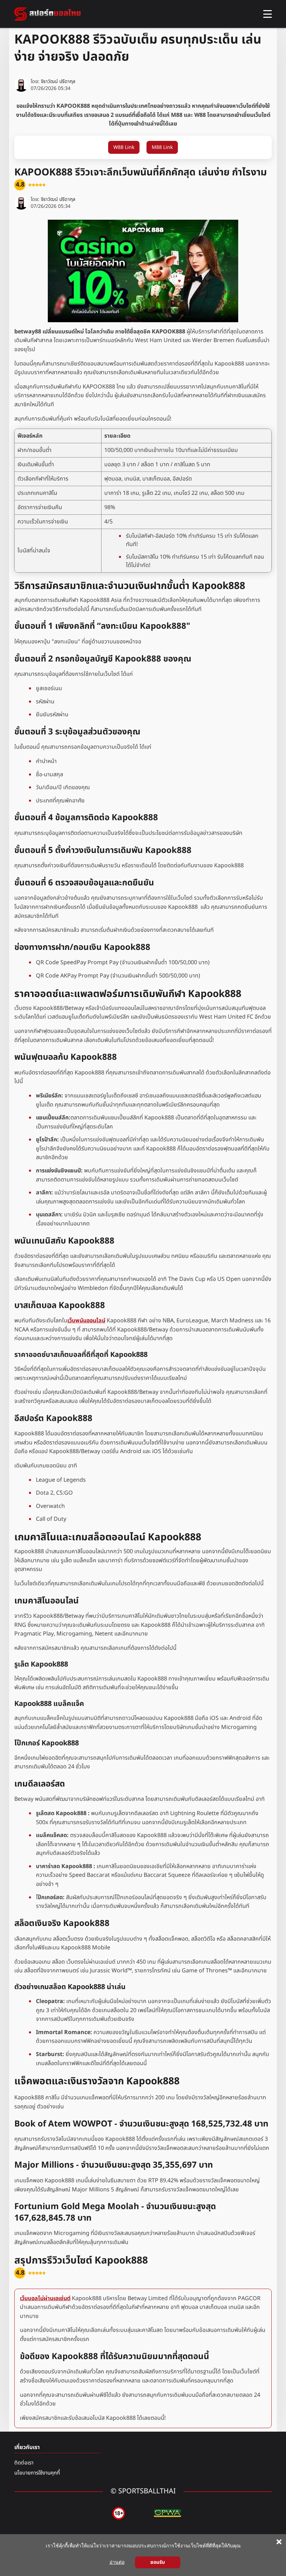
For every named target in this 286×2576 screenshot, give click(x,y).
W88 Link (124, 147)
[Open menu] (268, 14)
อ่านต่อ (117, 2562)
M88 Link (162, 147)
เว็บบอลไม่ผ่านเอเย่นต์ (45, 2298)
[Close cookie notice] (279, 2542)
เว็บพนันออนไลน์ (86, 1321)
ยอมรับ (158, 2562)
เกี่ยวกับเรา (27, 2447)
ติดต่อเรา (24, 2463)
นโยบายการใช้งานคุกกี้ (37, 2473)
